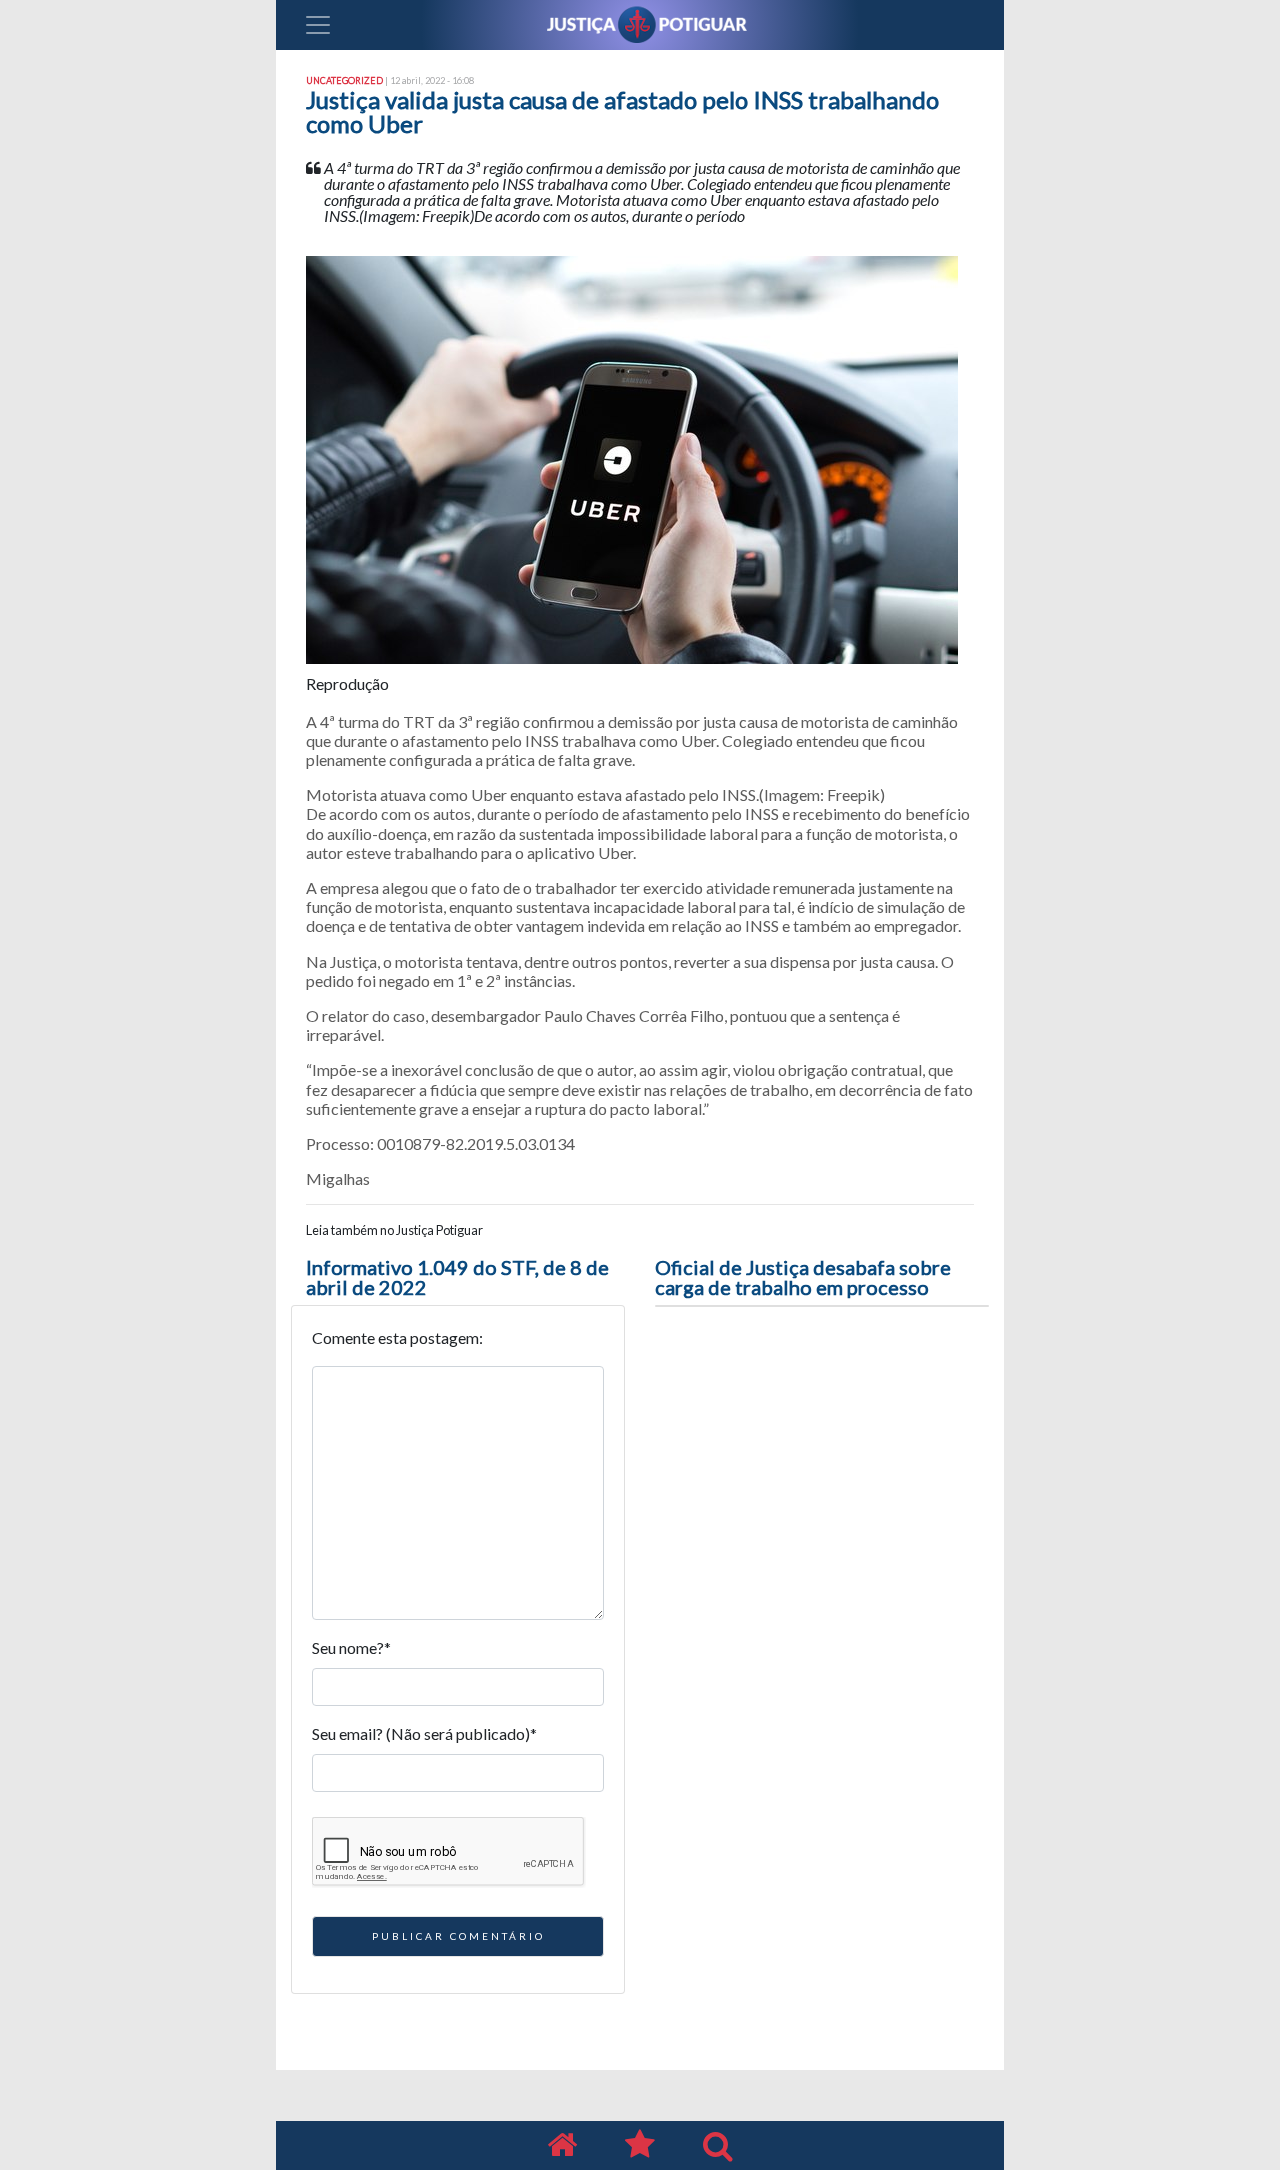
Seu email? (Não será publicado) (424, 1733)
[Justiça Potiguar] (562, 2145)
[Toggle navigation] (318, 25)
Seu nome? (351, 1647)
